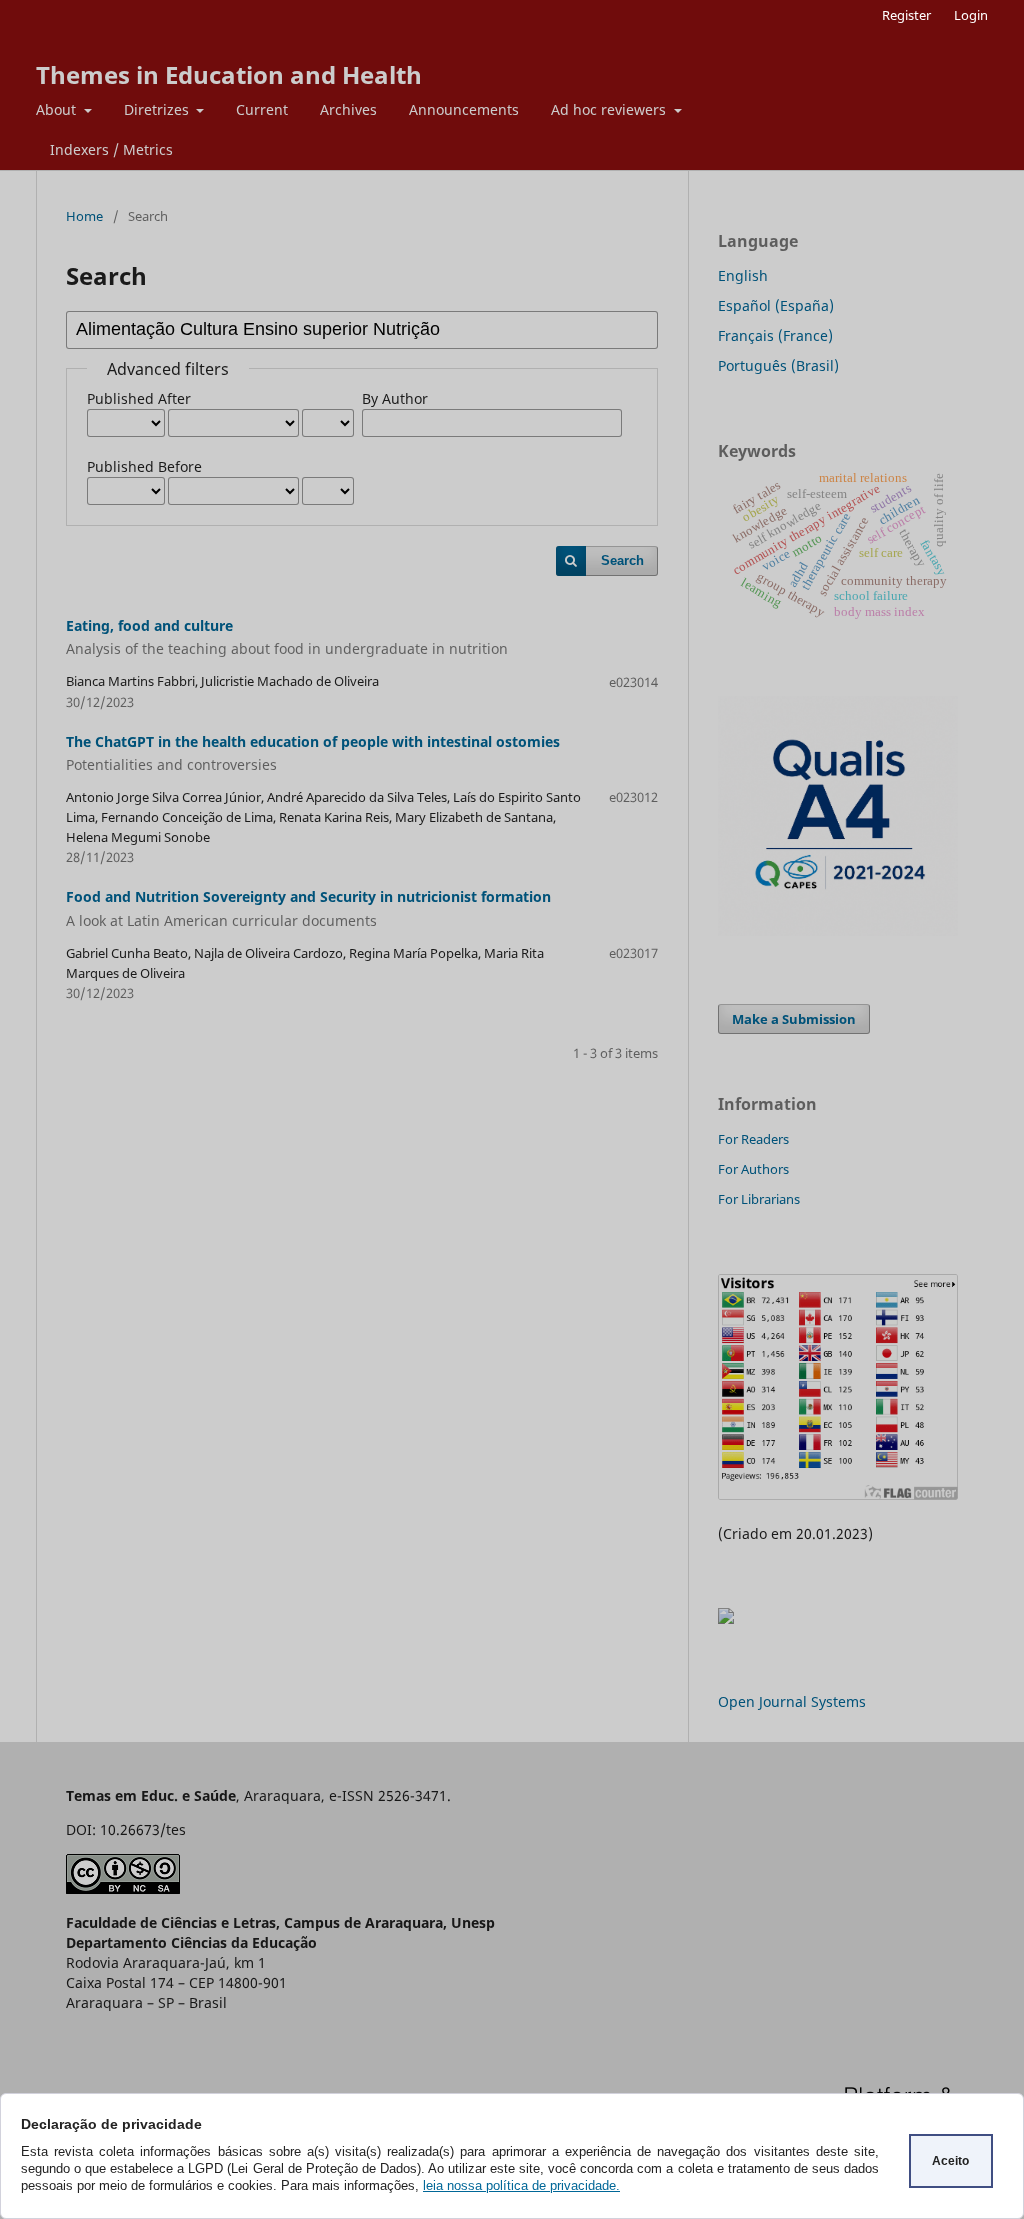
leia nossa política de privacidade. (521, 2185)
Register (906, 15)
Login (971, 15)
